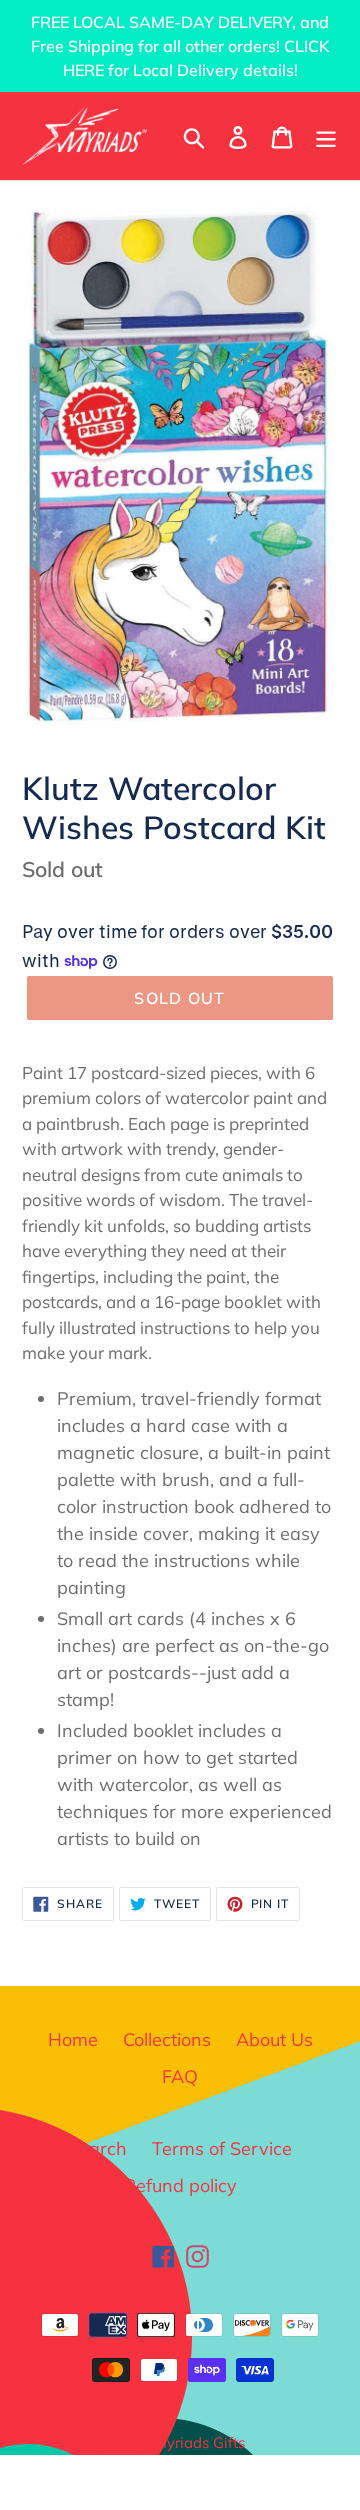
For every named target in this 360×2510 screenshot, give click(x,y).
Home (73, 2039)
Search (97, 2148)
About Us (274, 2039)
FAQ (180, 2076)
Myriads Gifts (199, 2442)
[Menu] (326, 135)
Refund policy (180, 2185)
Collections (167, 2039)
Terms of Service (222, 2148)
